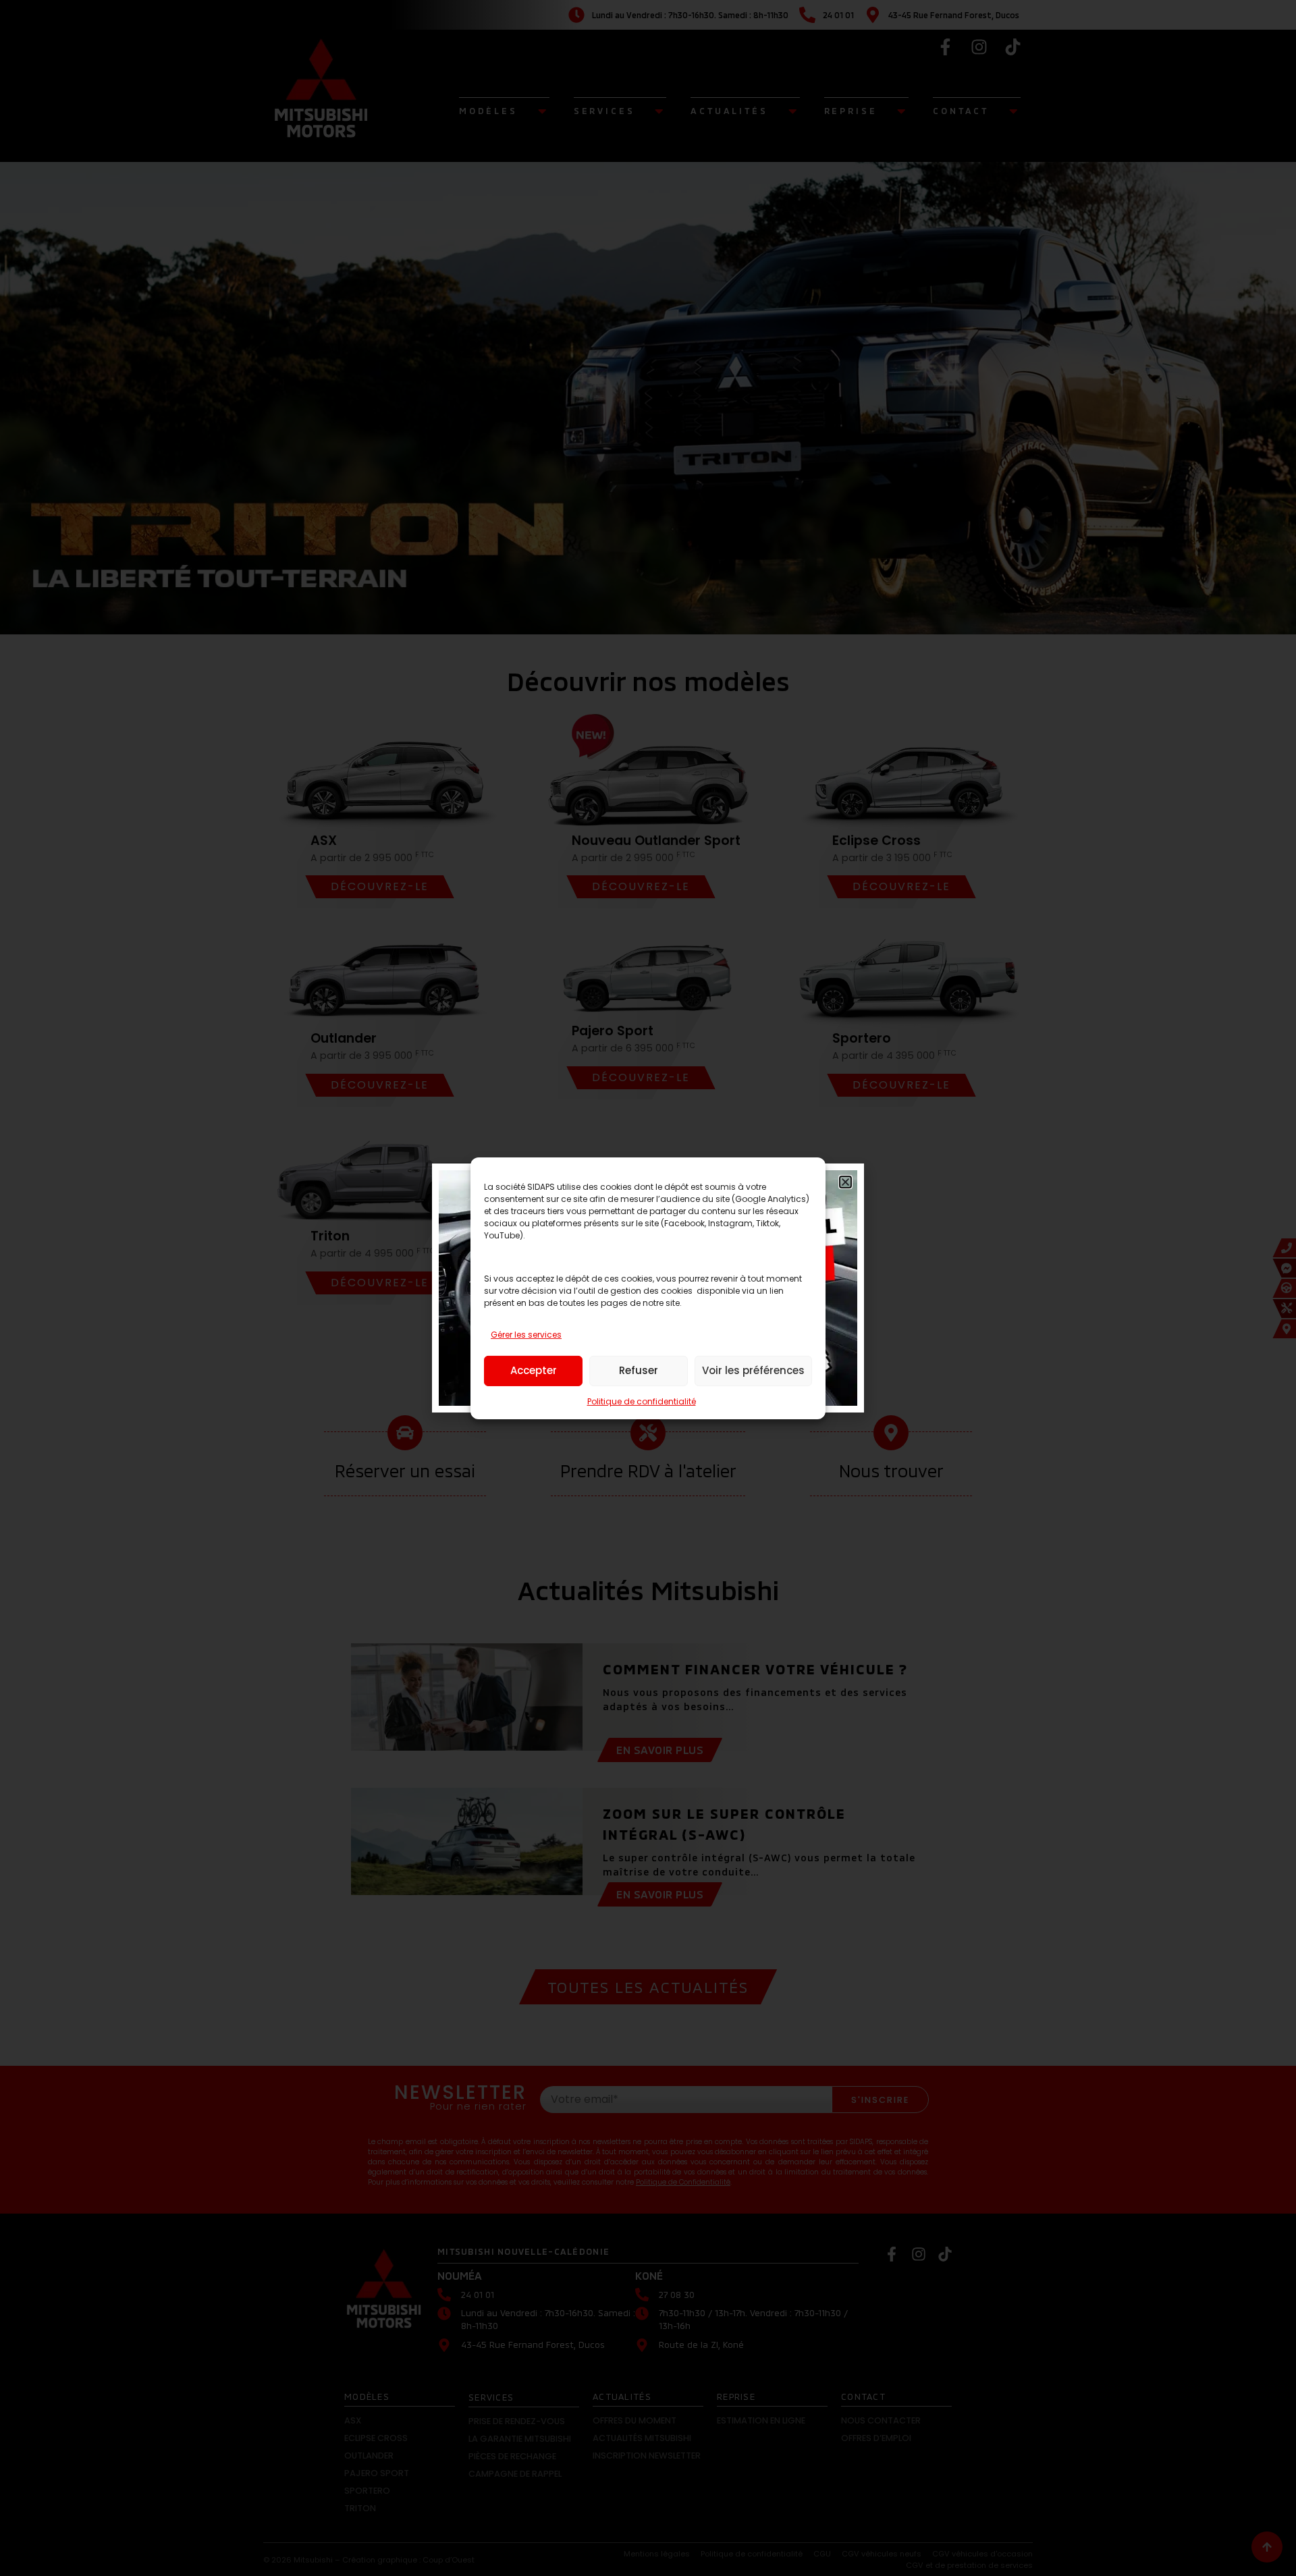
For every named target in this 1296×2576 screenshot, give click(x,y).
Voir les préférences (753, 1370)
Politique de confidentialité (642, 1401)
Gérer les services (526, 1335)
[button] (845, 1182)
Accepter (534, 1370)
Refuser (639, 1370)
